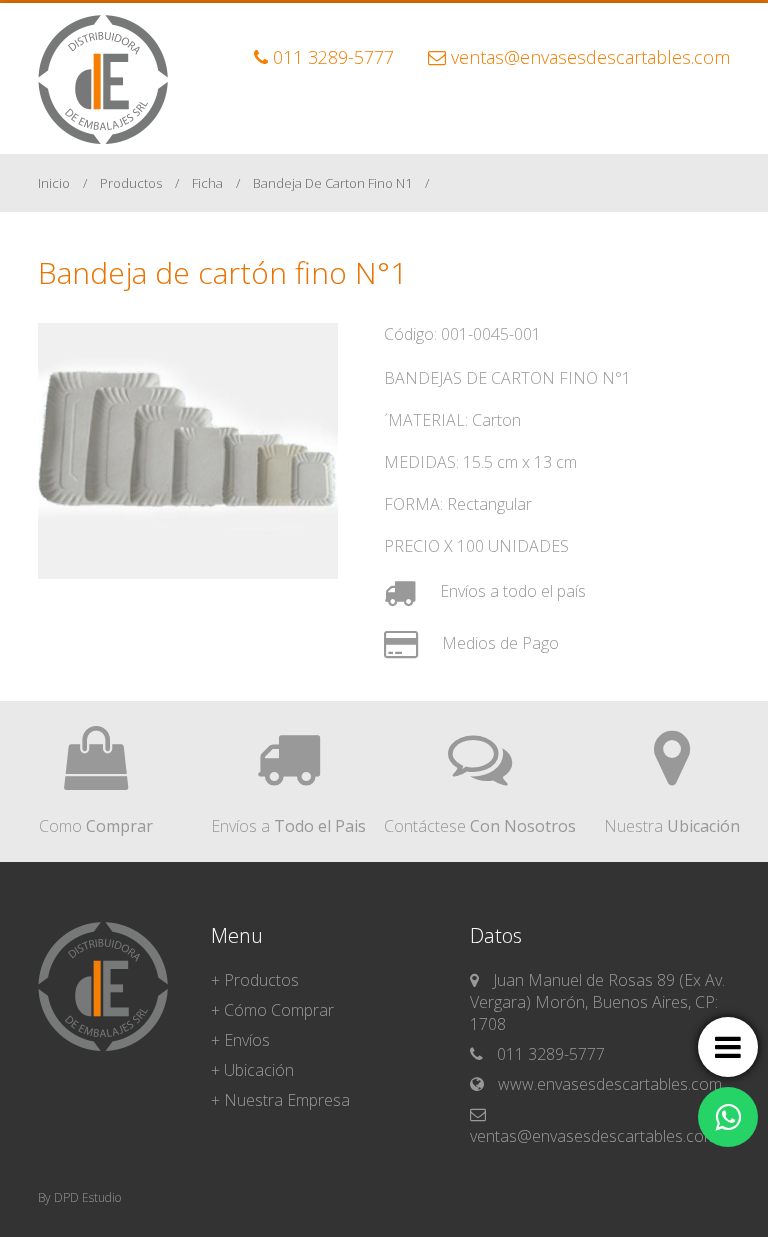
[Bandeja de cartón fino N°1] (188, 573)
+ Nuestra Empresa (280, 1100)
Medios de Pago (498, 643)
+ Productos (255, 980)
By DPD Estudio (79, 1197)
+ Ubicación (252, 1070)
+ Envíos (240, 1040)
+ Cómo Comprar (272, 1010)
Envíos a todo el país (511, 591)
